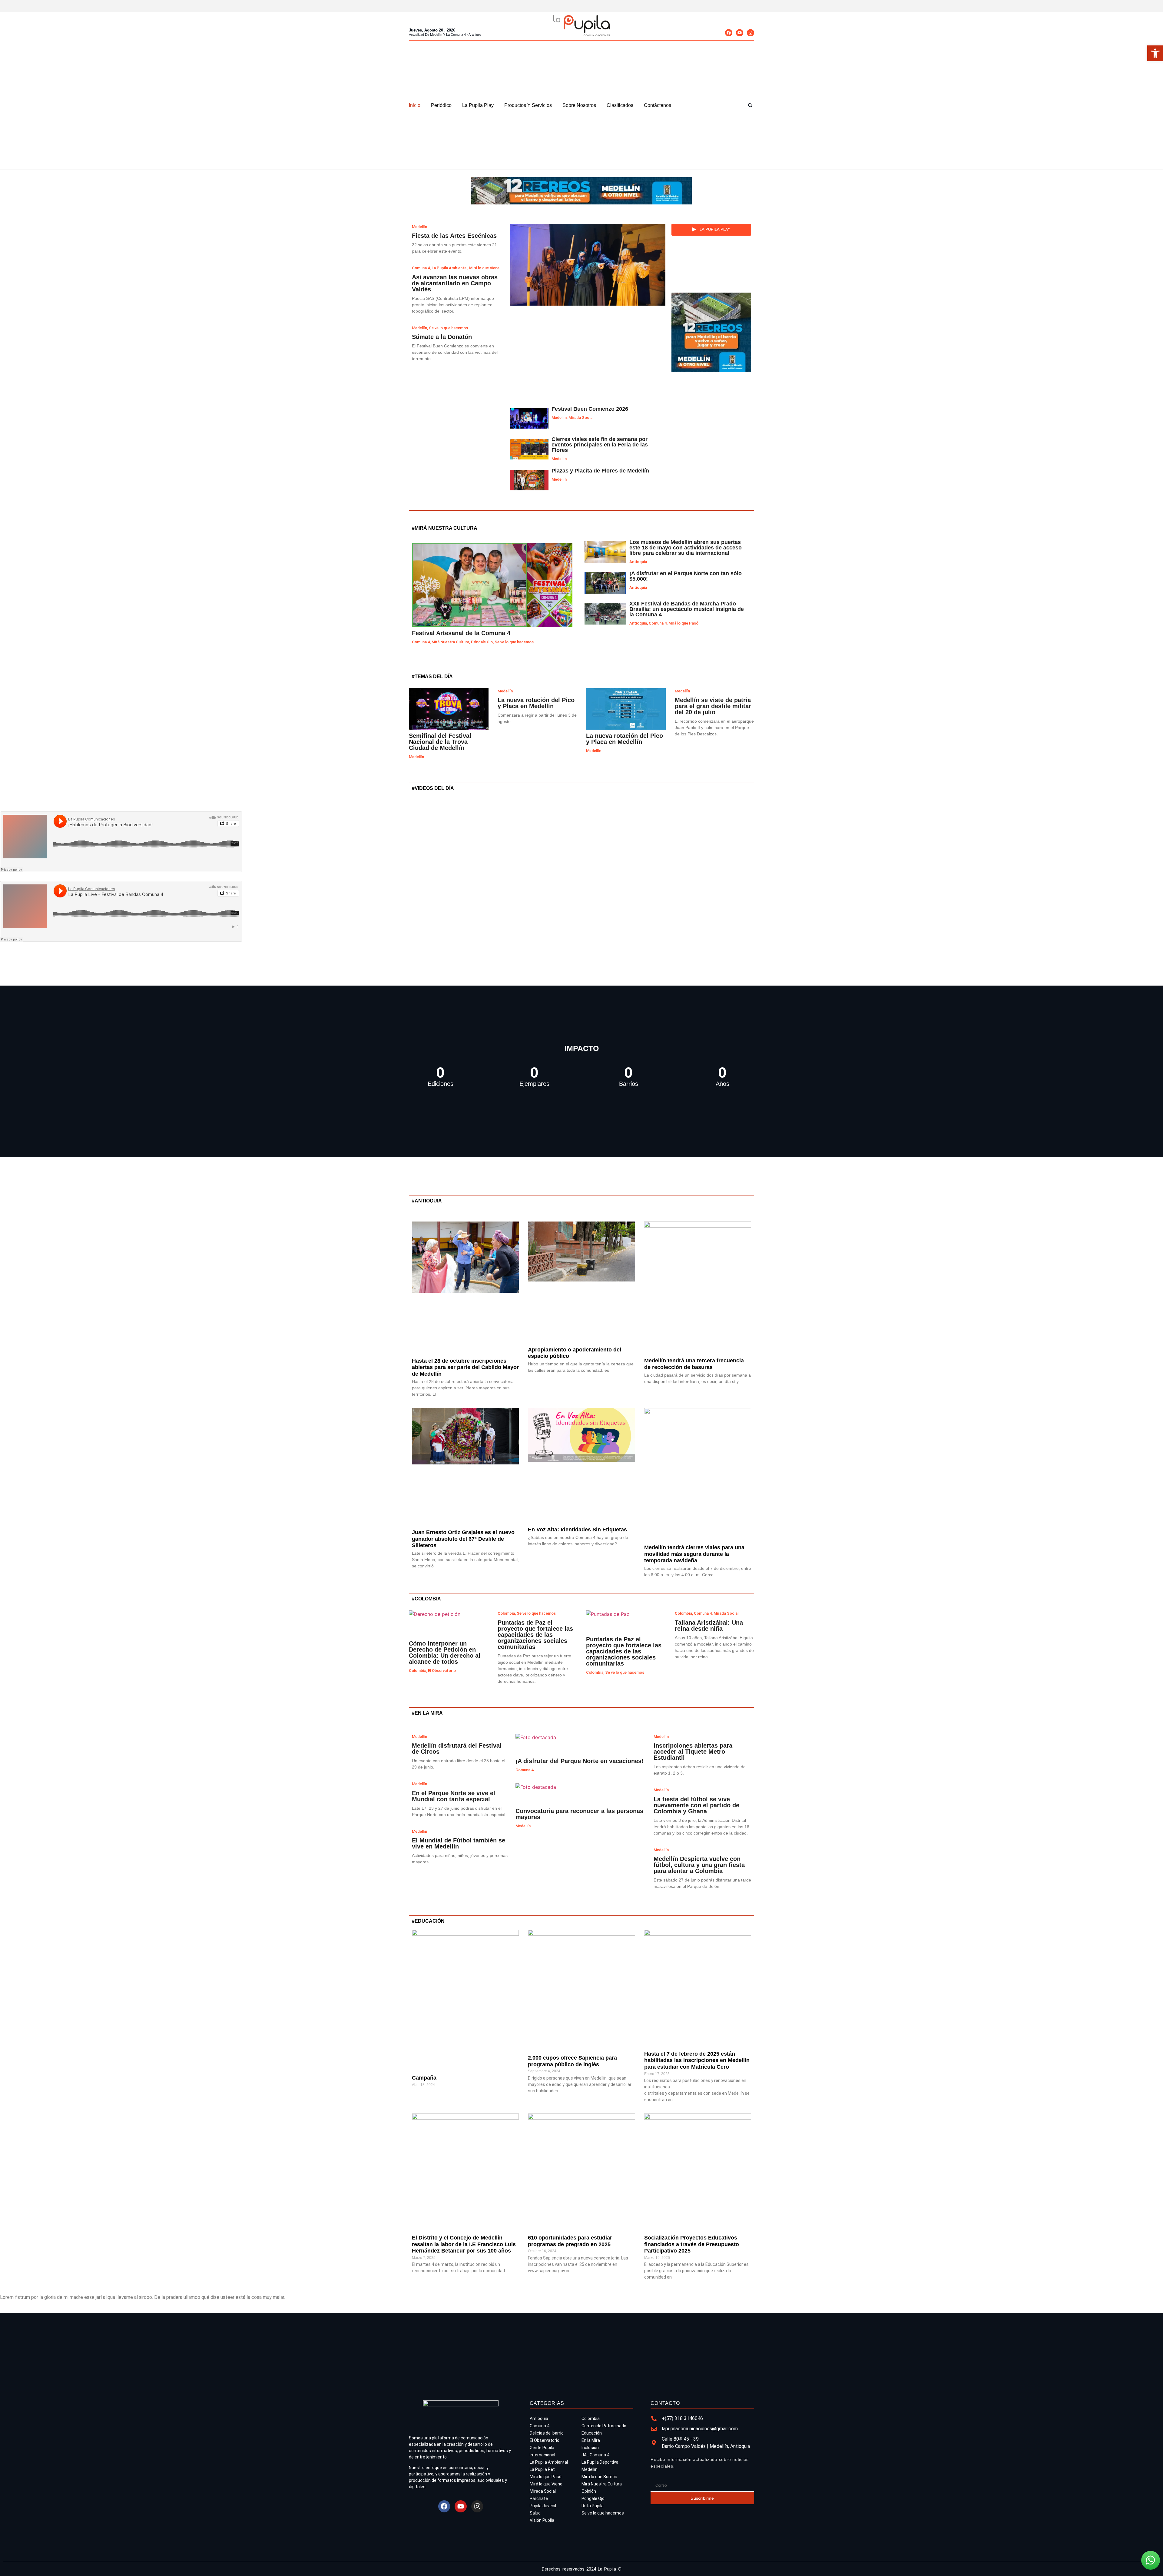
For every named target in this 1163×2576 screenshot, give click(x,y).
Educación (592, 2433)
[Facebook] (729, 33)
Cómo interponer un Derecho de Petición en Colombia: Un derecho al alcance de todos (445, 1653)
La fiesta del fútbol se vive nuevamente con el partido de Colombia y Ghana (696, 1805)
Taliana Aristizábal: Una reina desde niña (709, 1626)
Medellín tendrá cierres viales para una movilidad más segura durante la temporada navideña (694, 1554)
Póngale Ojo (482, 642)
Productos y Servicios (528, 105)
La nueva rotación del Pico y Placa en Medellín (536, 703)
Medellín (559, 418)
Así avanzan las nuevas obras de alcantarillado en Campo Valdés (455, 283)
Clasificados (620, 105)
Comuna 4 (421, 642)
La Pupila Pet (542, 2469)
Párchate (539, 2498)
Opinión (589, 2491)
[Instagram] (750, 33)
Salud (535, 2513)
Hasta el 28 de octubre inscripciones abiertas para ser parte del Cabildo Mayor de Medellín (465, 1367)
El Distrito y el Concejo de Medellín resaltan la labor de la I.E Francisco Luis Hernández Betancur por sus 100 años (464, 2244)
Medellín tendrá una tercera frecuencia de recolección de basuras (694, 1364)
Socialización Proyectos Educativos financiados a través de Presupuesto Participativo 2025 (692, 2244)
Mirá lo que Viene (546, 2484)
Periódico (441, 105)
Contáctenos (658, 105)
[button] (750, 105)
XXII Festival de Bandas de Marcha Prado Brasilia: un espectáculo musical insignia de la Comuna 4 (687, 609)
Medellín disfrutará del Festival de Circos (457, 1749)
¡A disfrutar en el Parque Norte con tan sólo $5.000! (686, 576)
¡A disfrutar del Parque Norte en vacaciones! (580, 1761)
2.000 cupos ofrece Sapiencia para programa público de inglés (572, 2061)
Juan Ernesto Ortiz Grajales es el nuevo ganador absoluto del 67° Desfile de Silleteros (463, 1539)
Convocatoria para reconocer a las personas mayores (579, 1814)
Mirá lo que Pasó (683, 623)
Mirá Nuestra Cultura (450, 642)
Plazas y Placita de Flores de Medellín (600, 471)
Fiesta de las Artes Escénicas (454, 236)
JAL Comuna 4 (595, 2455)
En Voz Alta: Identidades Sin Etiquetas (577, 1530)
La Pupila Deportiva (600, 2462)
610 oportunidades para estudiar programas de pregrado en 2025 (570, 2241)
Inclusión (590, 2448)
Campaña (424, 2078)
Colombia (417, 1671)
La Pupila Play (478, 105)
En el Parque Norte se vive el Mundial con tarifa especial (454, 1796)
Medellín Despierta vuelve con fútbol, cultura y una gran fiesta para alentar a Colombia (699, 1865)
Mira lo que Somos (599, 2477)
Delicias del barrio (547, 2433)
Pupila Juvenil (543, 2506)
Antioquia (638, 562)
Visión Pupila (542, 2520)
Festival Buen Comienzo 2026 (590, 409)
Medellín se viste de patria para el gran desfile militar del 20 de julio (713, 706)
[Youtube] (740, 33)
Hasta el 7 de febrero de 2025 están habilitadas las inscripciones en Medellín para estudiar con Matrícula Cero (697, 2060)
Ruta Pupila (593, 2506)
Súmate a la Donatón (442, 337)
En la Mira (591, 2440)
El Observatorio (442, 1671)
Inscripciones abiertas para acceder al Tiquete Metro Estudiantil (693, 1752)
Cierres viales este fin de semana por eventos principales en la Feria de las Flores (600, 445)
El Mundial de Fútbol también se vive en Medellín (459, 1843)
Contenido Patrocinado (604, 2426)
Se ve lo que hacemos (514, 642)
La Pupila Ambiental (549, 2462)
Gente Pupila (542, 2448)
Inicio (415, 105)
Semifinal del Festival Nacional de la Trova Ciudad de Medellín (440, 742)
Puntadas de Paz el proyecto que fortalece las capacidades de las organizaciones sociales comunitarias (535, 1635)
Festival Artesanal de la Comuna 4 (461, 633)
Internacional (542, 2455)
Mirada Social (581, 418)
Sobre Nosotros (579, 105)
